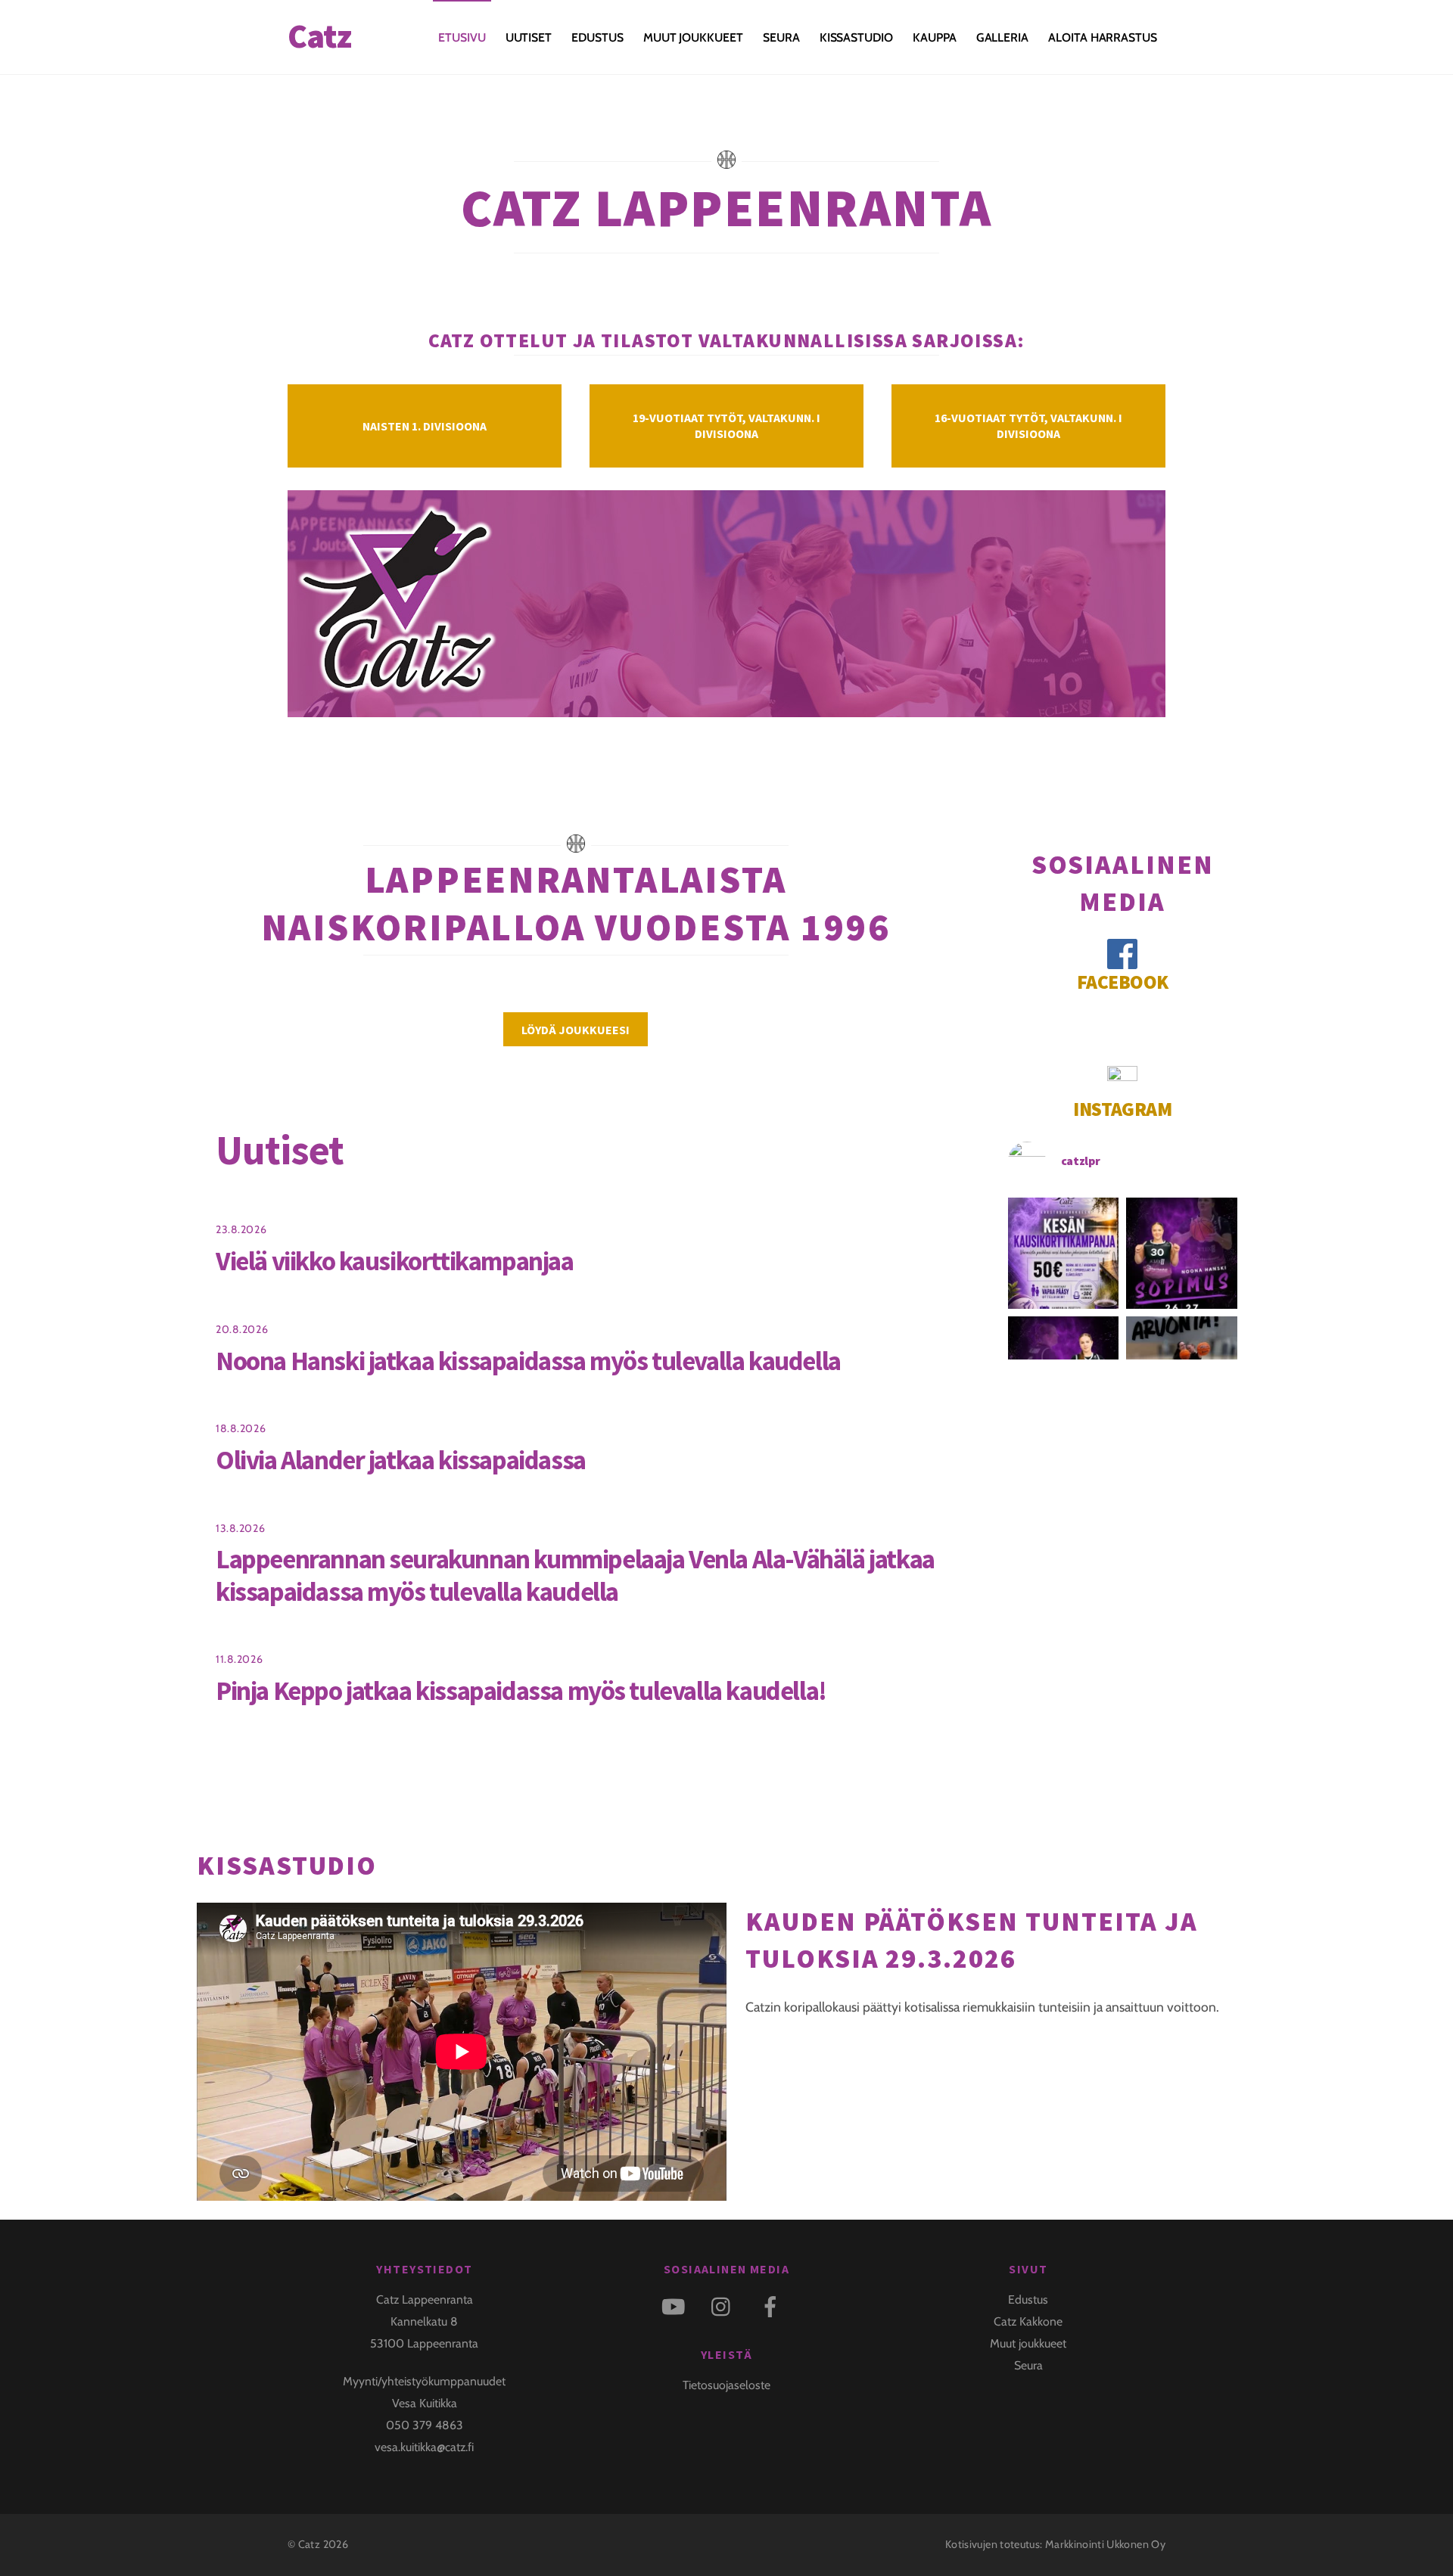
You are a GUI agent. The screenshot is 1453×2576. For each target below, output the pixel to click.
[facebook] (773, 2306)
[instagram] (725, 2306)
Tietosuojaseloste (726, 2385)
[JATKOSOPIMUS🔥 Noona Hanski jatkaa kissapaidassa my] (1182, 1253)
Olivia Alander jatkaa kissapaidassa (401, 1460)
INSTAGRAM (1122, 1109)
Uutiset (529, 37)
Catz (309, 2544)
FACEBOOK (1123, 982)
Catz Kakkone (1028, 2321)
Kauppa (935, 37)
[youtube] (676, 2306)
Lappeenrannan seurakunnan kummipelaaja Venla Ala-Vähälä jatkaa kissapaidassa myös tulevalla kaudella (575, 1575)
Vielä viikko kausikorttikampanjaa (395, 1261)
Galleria (1002, 37)
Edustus (1028, 2299)
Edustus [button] (597, 37)
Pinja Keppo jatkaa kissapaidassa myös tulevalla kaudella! (521, 1690)
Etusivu (462, 37)
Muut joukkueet (693, 37)
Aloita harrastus (1103, 37)
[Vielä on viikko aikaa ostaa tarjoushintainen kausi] (1064, 1253)
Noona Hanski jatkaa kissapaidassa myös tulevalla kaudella (528, 1361)
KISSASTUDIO (856, 37)
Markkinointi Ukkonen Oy (1105, 2544)
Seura (781, 37)
